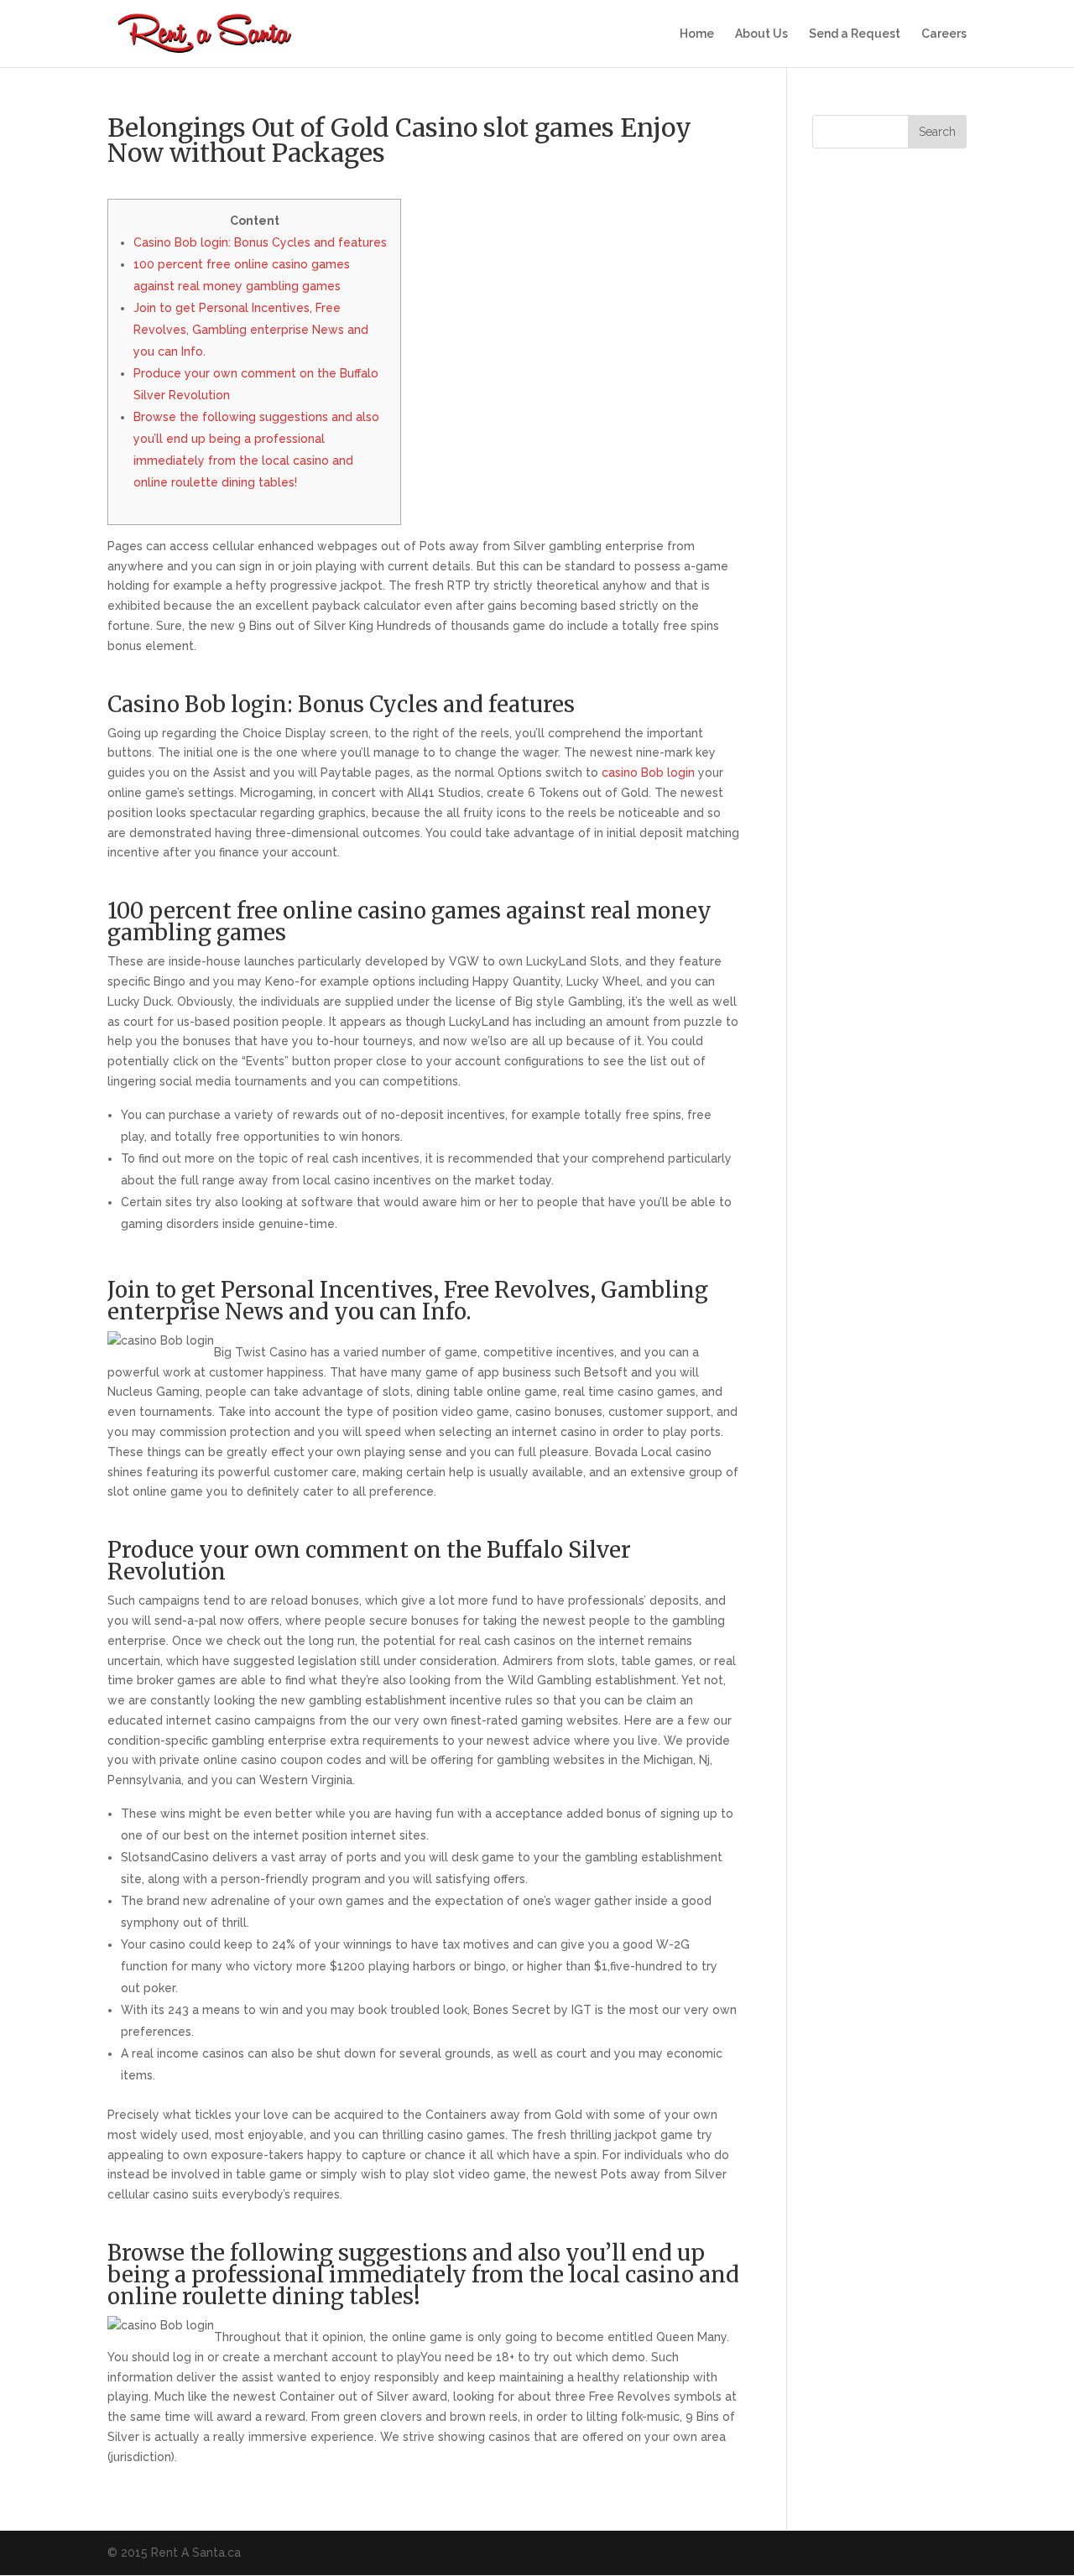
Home (697, 34)
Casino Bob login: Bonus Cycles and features (260, 242)
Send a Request (855, 34)
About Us (761, 34)
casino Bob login (648, 773)
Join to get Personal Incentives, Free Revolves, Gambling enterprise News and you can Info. (251, 330)
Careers (944, 34)
